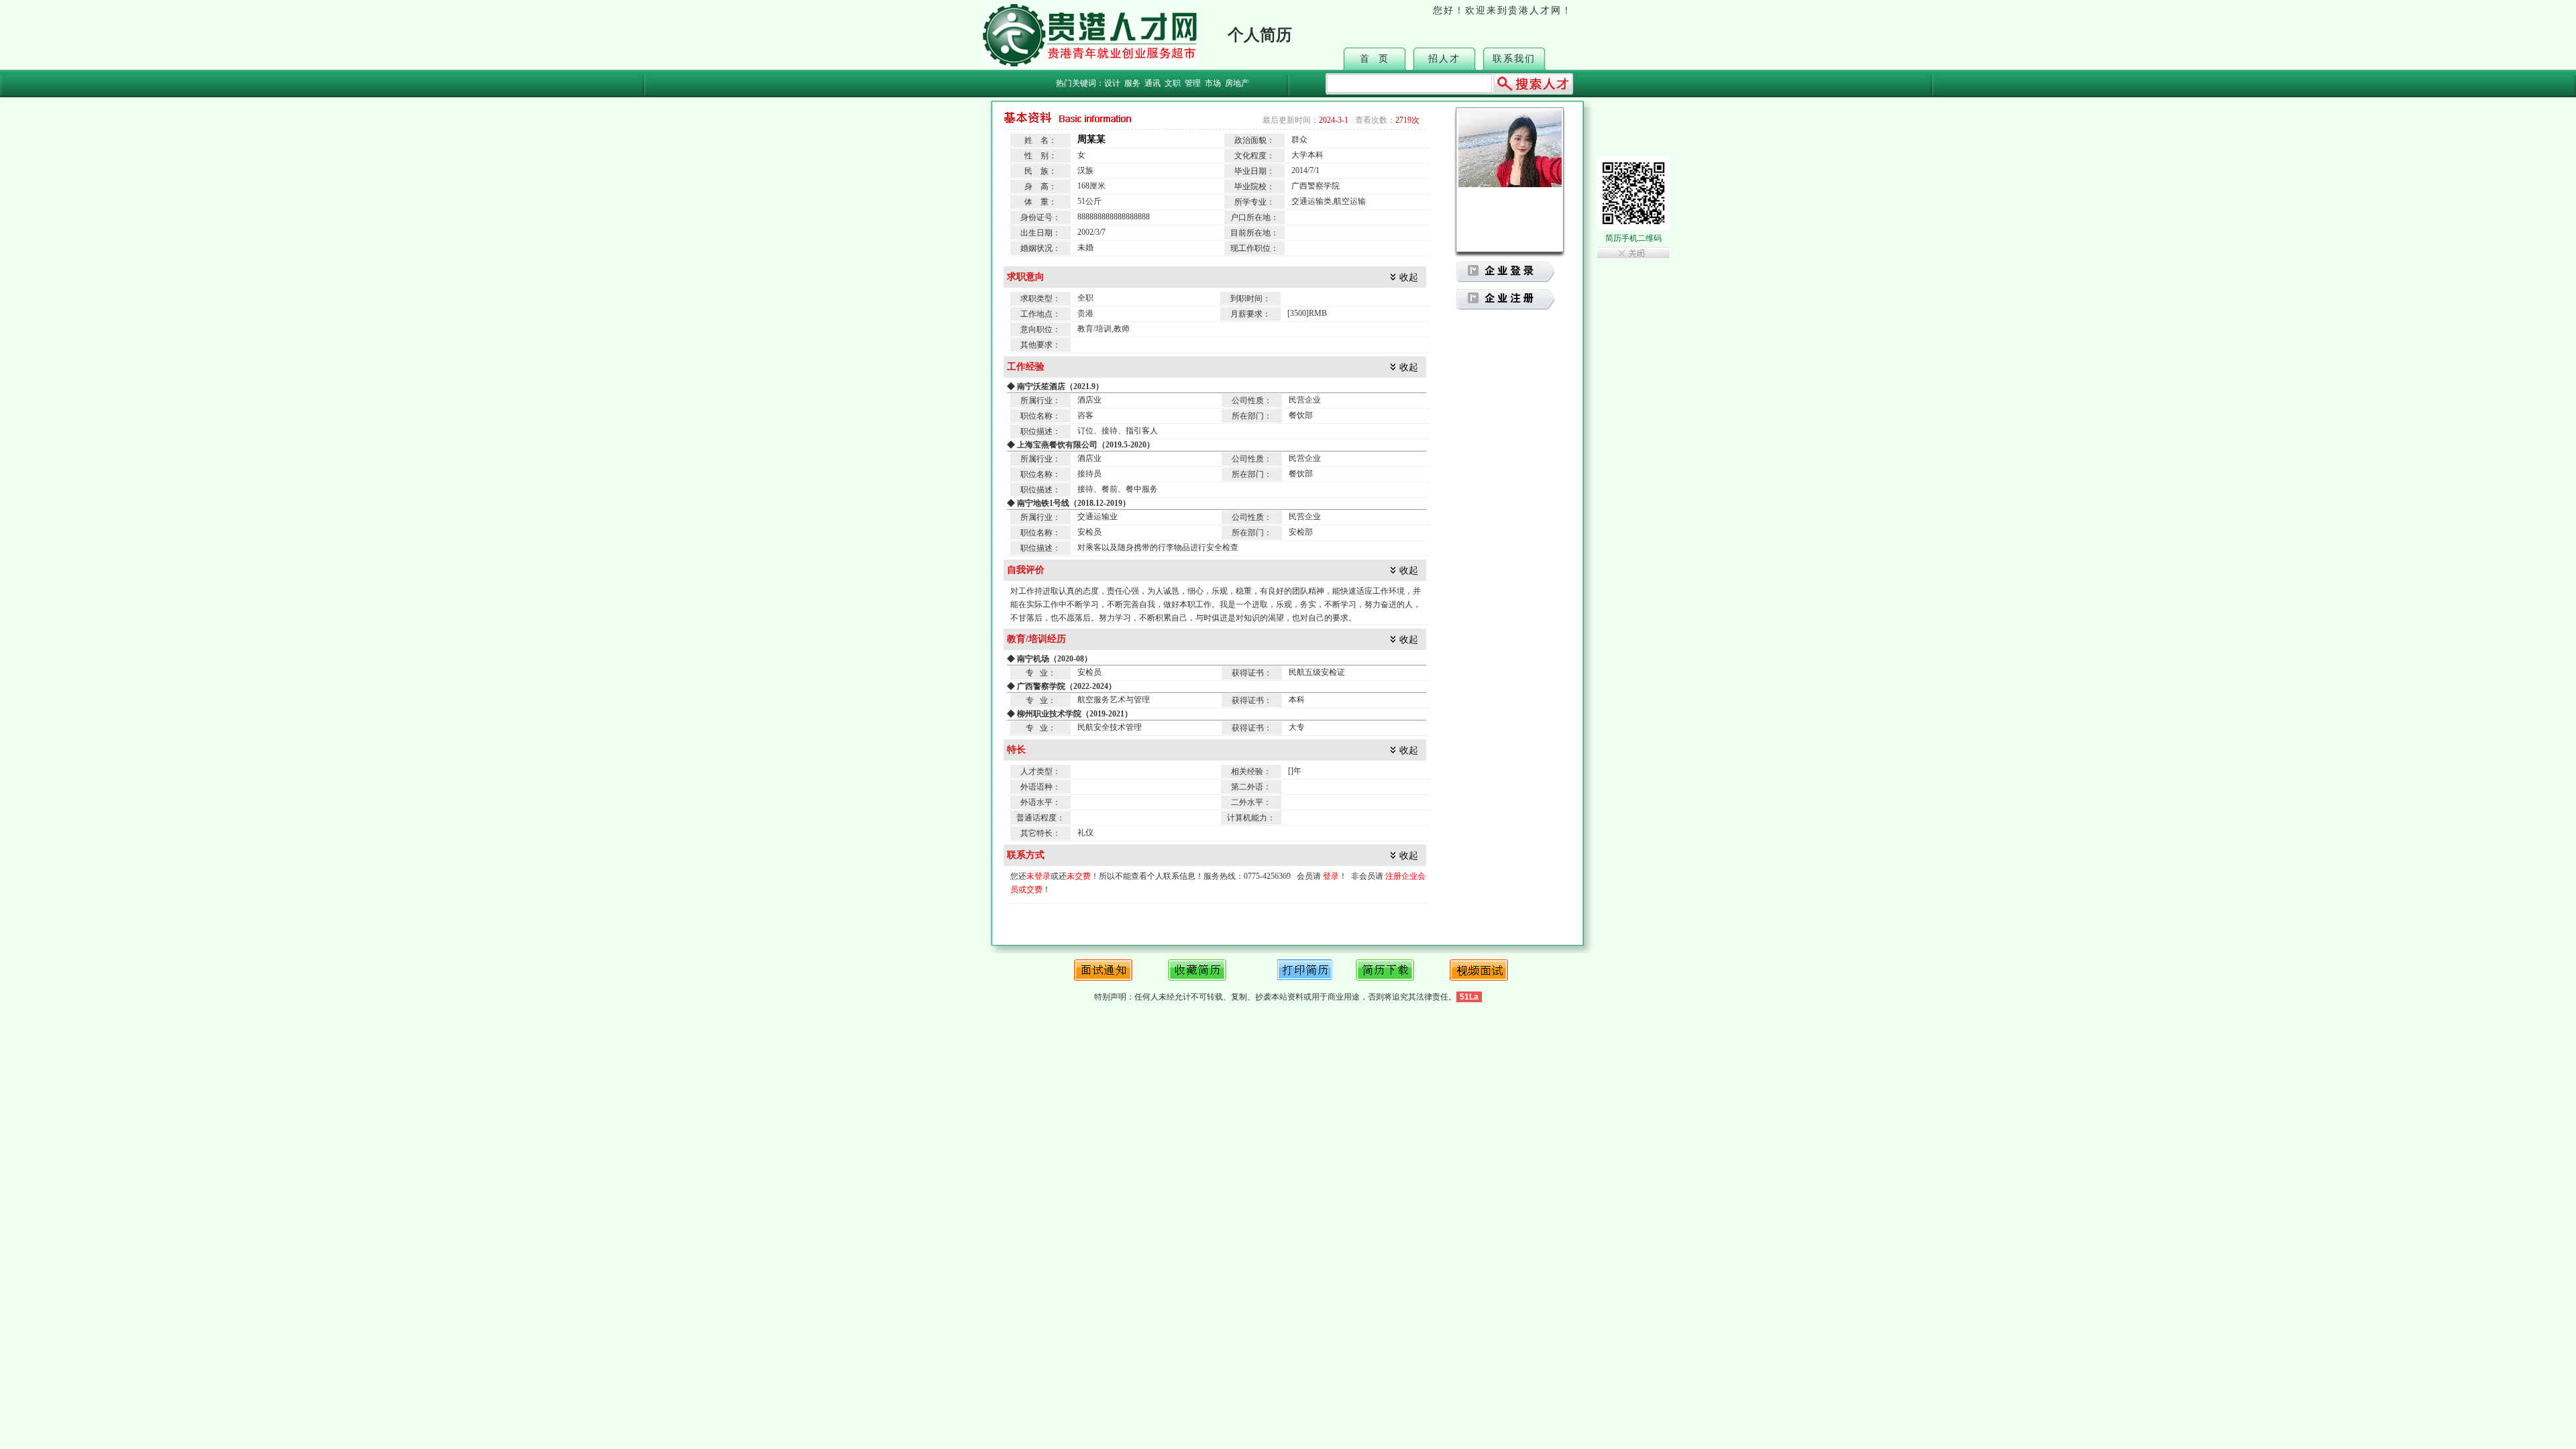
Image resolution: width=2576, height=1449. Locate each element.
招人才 (1444, 59)
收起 (1409, 277)
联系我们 (1514, 59)
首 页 (1375, 59)
